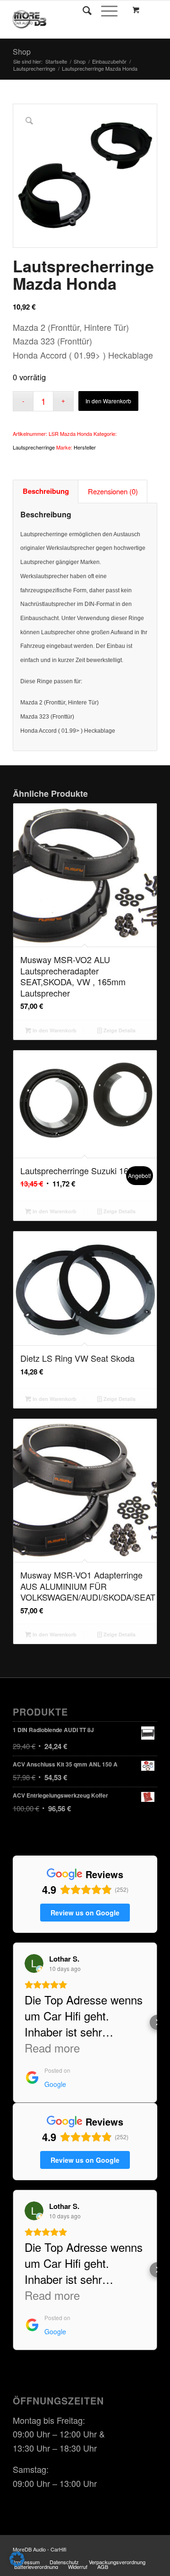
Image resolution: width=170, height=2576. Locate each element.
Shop (22, 52)
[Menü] (105, 10)
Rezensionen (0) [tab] (113, 491)
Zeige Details (119, 1030)
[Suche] (82, 10)
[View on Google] (34, 1963)
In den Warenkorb (108, 401)
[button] (13, 2022)
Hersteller (85, 447)
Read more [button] (52, 2048)
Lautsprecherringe (34, 447)
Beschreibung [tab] (46, 491)
